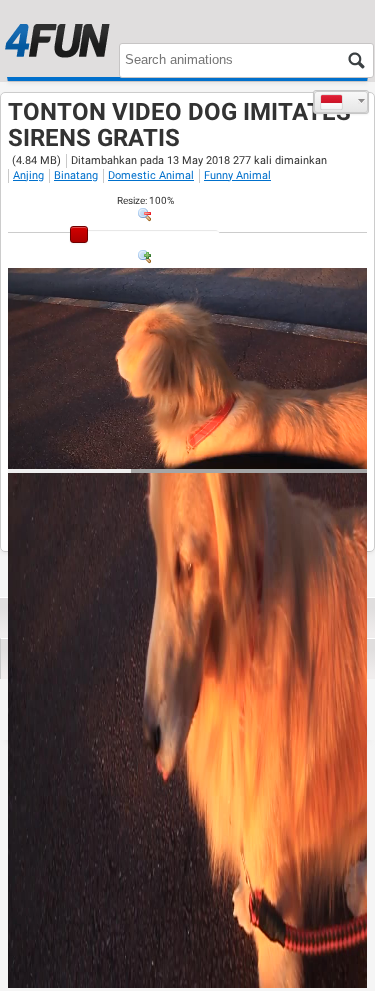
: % (145, 200)
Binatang (76, 175)
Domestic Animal (151, 175)
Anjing (28, 175)
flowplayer (224, 453)
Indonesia (341, 102)
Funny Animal (237, 175)
